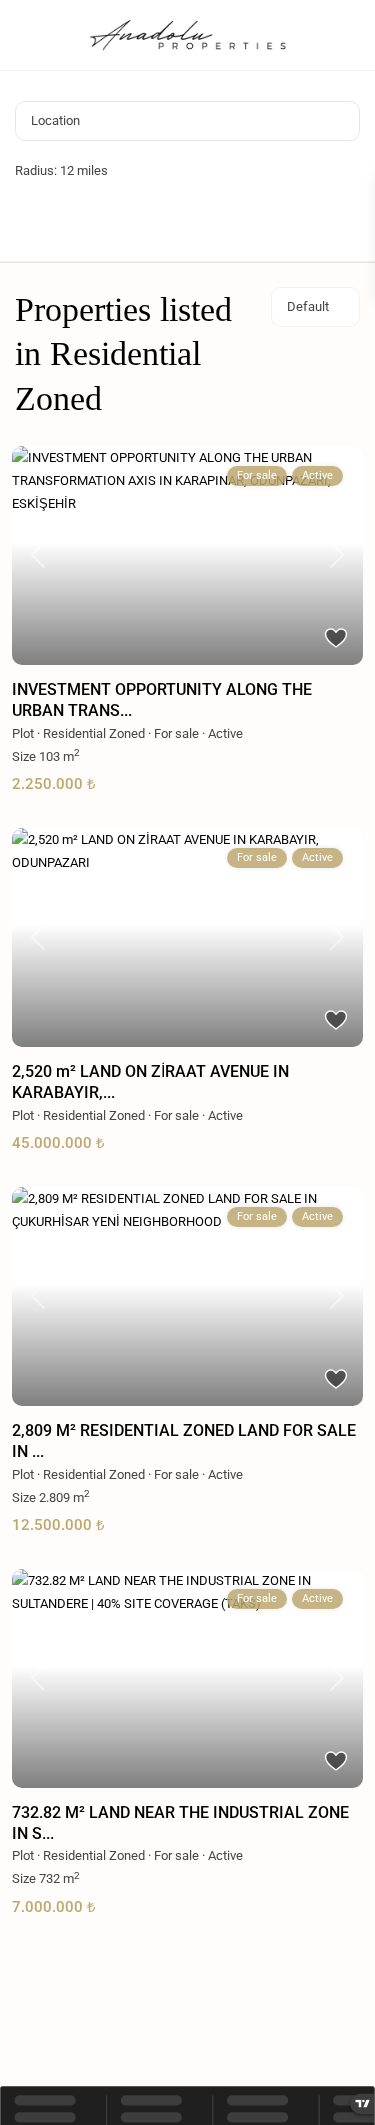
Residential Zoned (94, 733)
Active (225, 733)
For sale (176, 733)
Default (308, 306)
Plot (23, 733)
